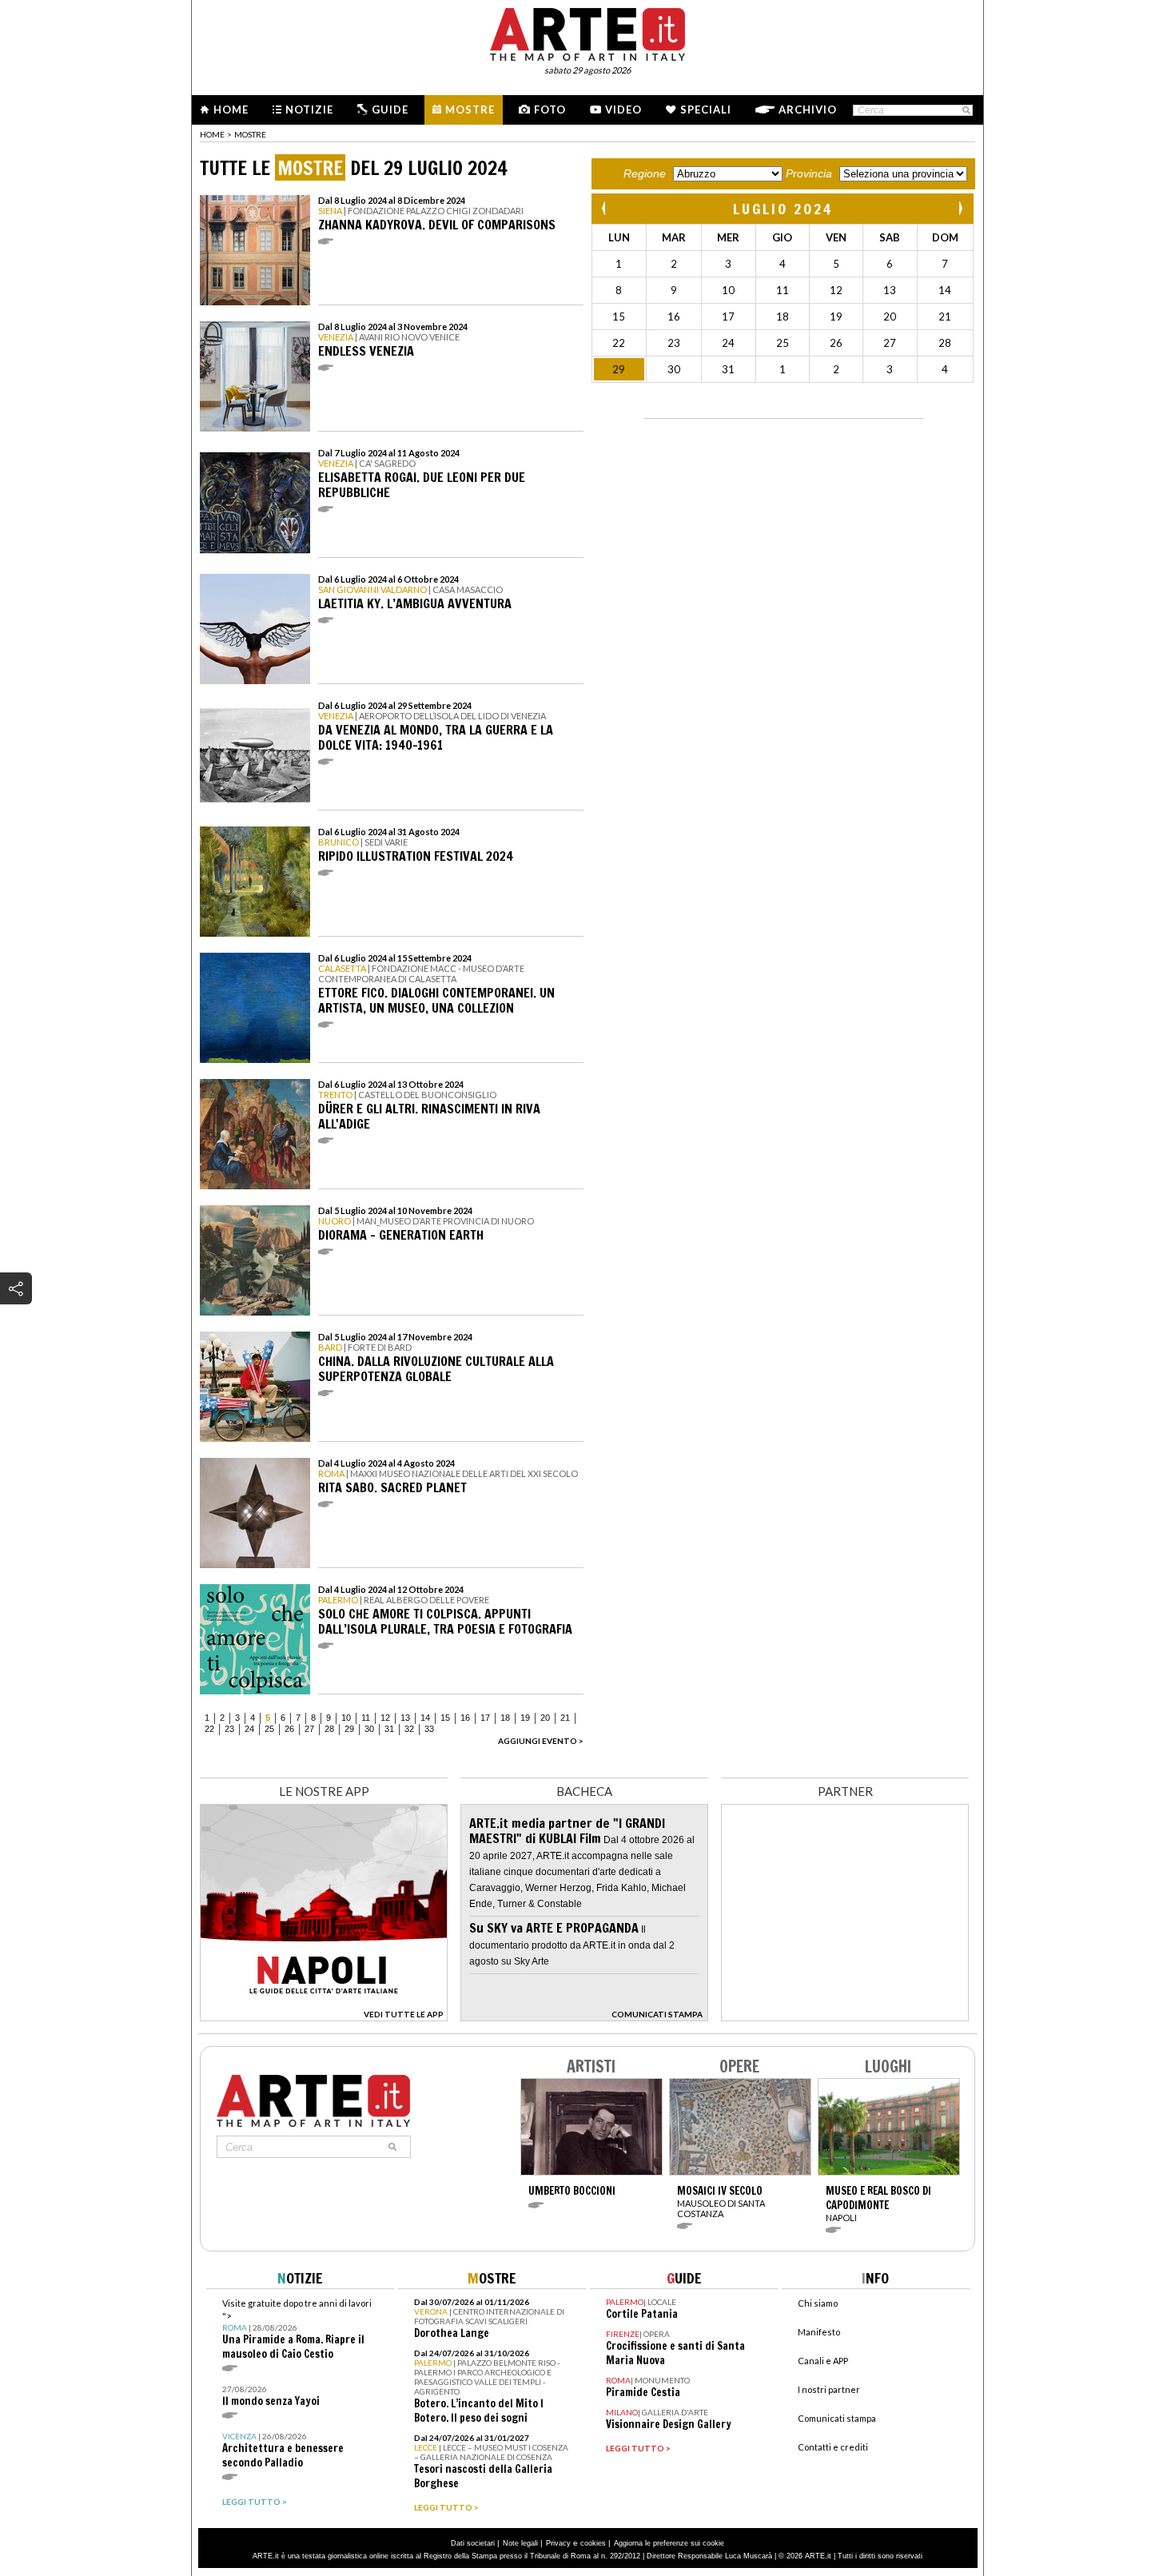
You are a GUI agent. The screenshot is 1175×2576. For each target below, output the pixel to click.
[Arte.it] (587, 32)
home (212, 134)
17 (485, 1718)
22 (209, 1729)
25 (269, 1729)
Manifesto (819, 2332)
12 (385, 1718)
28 (329, 1729)
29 (349, 1729)
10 (346, 1718)
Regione (645, 173)
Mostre (470, 109)
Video (623, 109)
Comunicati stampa (837, 2418)
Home (231, 109)
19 (525, 1718)
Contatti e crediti (833, 2447)
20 (545, 1718)
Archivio (808, 109)
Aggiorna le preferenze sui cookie (669, 2543)
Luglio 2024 (783, 209)
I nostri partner (829, 2389)
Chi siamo (818, 2303)
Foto (550, 109)
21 (565, 1718)
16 (465, 1718)
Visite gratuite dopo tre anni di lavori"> (297, 2329)
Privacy (558, 2543)
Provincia (809, 173)
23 (229, 1729)
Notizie (309, 109)
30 (369, 1729)
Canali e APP (823, 2361)
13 (405, 1718)
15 (445, 1718)
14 (425, 1718)
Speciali (706, 109)
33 (429, 1729)
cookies (593, 2543)
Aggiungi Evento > (541, 1741)
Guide (390, 109)
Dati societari (473, 2543)
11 (366, 1718)
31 (389, 1729)
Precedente (605, 208)
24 (249, 1729)
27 (309, 1729)
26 (289, 1729)
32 (409, 1729)
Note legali (520, 2543)
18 (505, 1718)
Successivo (960, 208)
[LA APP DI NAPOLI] (324, 2017)
